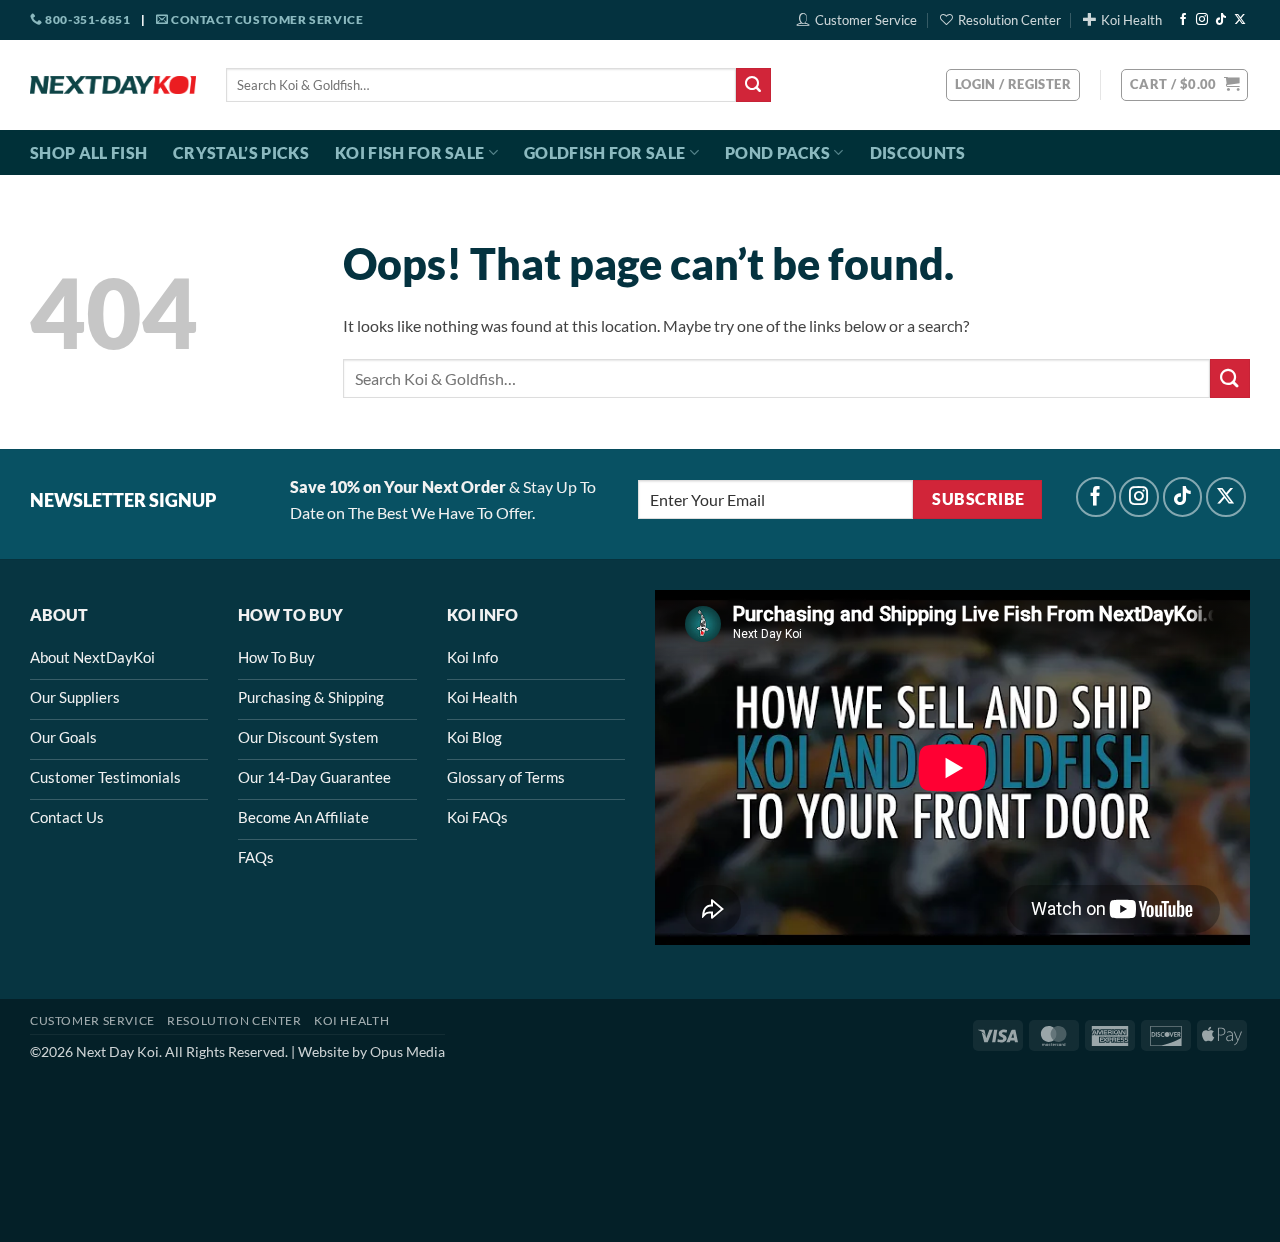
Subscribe (978, 499)
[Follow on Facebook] (1183, 20)
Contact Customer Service (265, 19)
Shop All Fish (88, 152)
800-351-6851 (86, 19)
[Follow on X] (1240, 20)
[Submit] (753, 85)
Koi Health (1131, 20)
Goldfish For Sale (604, 152)
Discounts (918, 152)
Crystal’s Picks (241, 152)
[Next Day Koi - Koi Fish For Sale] (113, 85)
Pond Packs (777, 152)
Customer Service (866, 20)
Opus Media (407, 1051)
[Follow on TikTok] (1221, 20)
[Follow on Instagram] (1202, 20)
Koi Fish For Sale (409, 152)
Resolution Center (1009, 20)
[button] (1184, 85)
